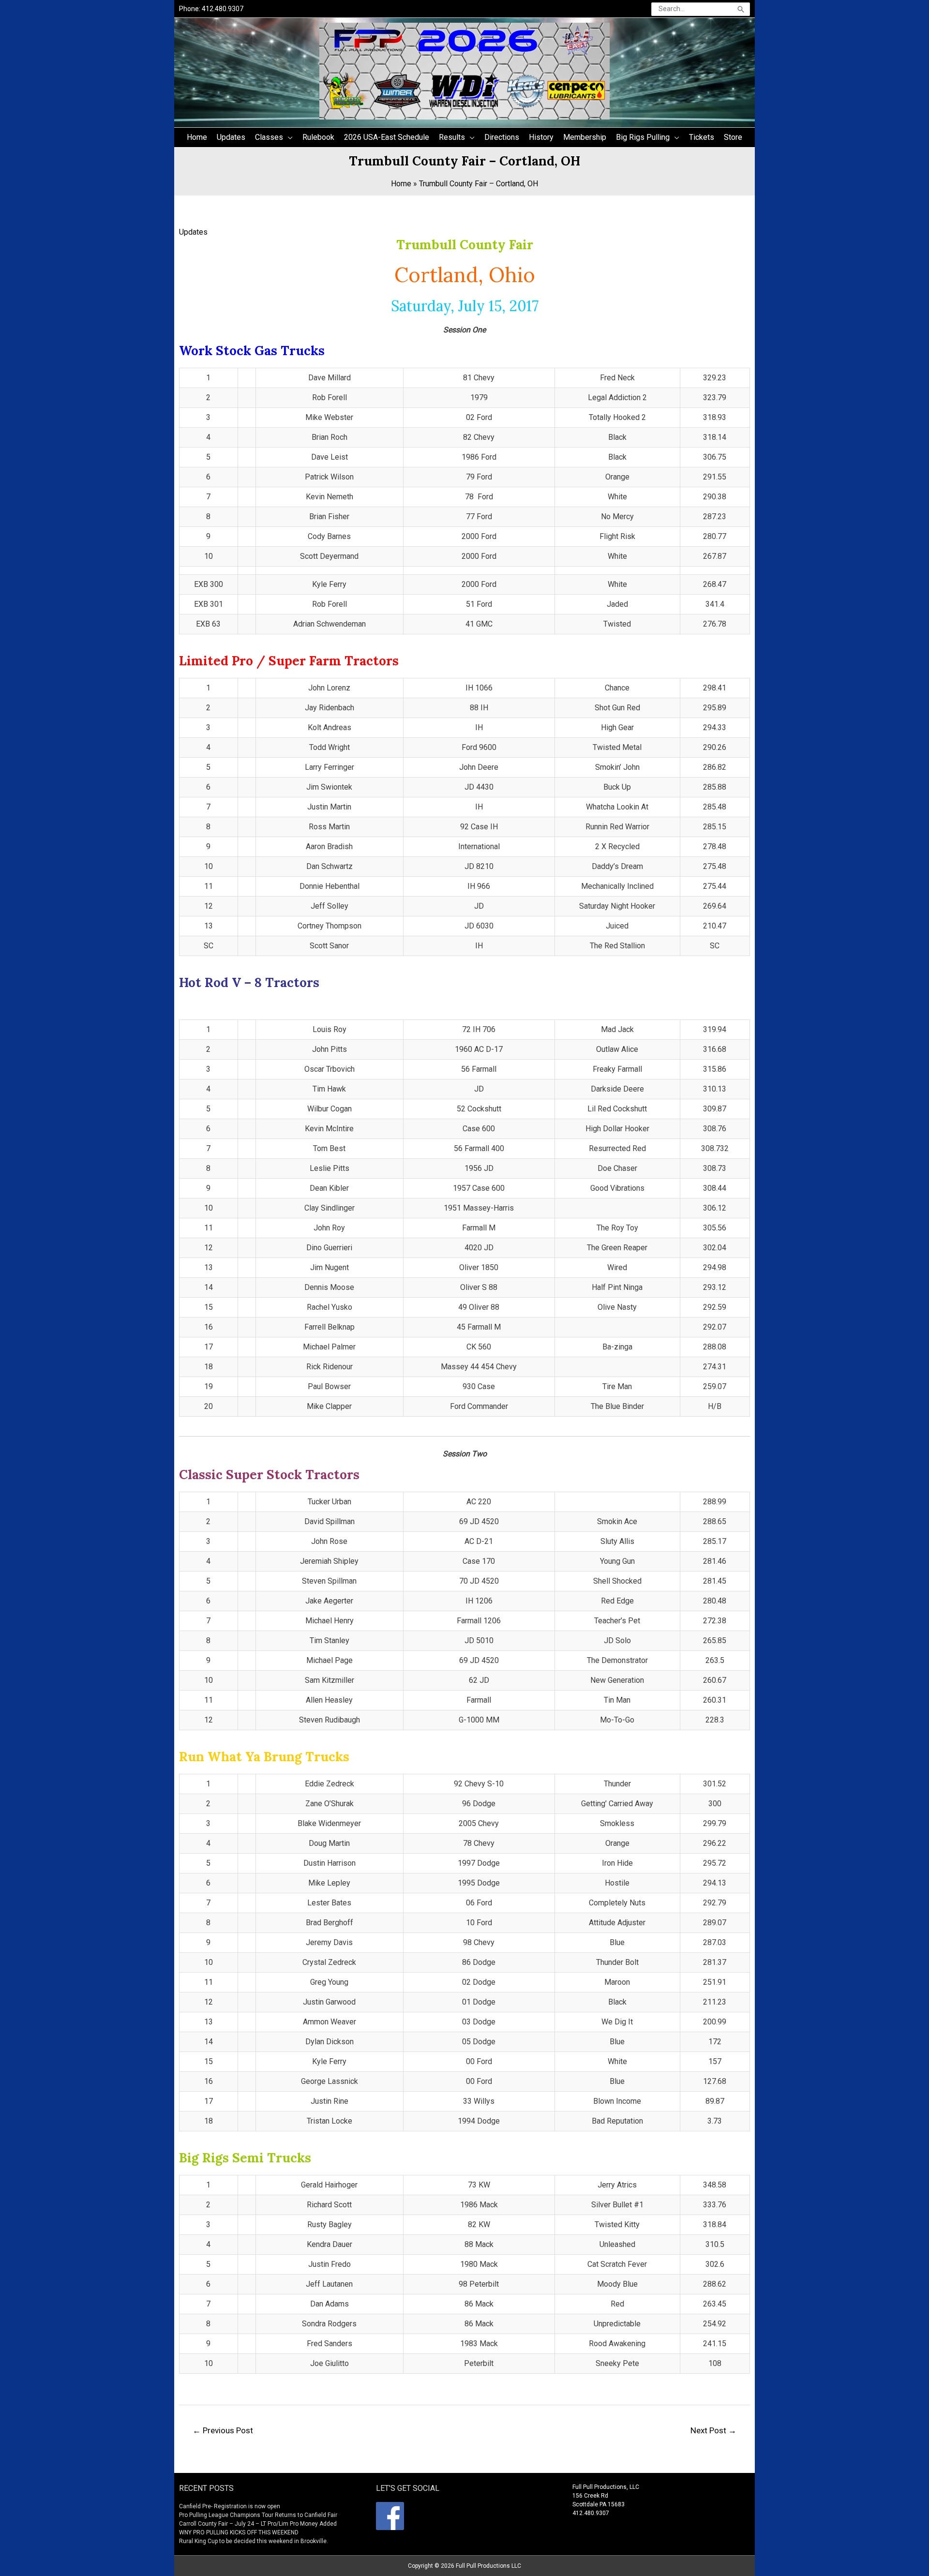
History (541, 137)
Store (733, 137)
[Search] (741, 9)
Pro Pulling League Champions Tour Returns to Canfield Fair (258, 2515)
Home (197, 137)
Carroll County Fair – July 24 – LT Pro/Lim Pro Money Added (258, 2524)
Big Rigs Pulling (643, 137)
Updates (231, 137)
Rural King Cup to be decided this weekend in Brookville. (254, 2541)
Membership (585, 137)
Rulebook (318, 137)
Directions (502, 137)
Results (452, 137)
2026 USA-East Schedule (387, 137)
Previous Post (223, 2430)
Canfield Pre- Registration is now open (230, 2506)
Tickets (702, 137)
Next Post (713, 2430)
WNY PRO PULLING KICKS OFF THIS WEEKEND (239, 2532)
